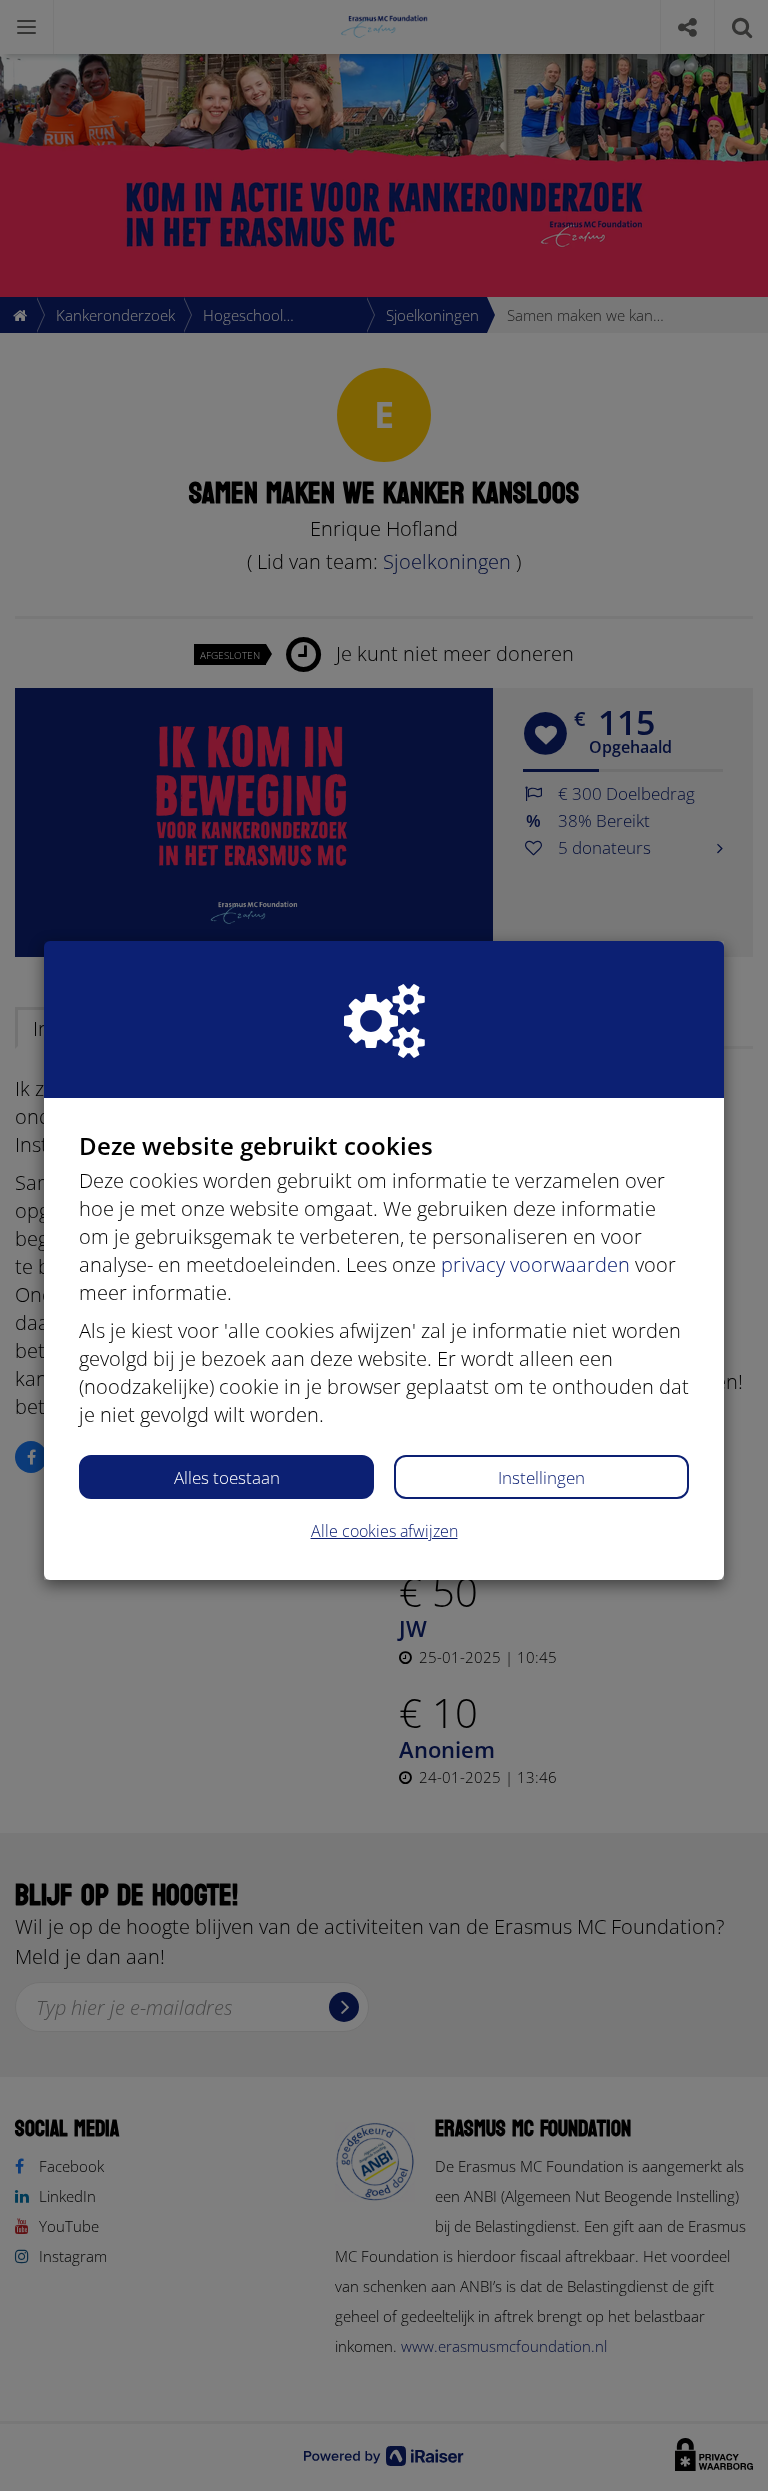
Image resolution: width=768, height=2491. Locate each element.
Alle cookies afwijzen (384, 1531)
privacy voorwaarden (535, 1264)
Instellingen (541, 1477)
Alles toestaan (227, 1477)
